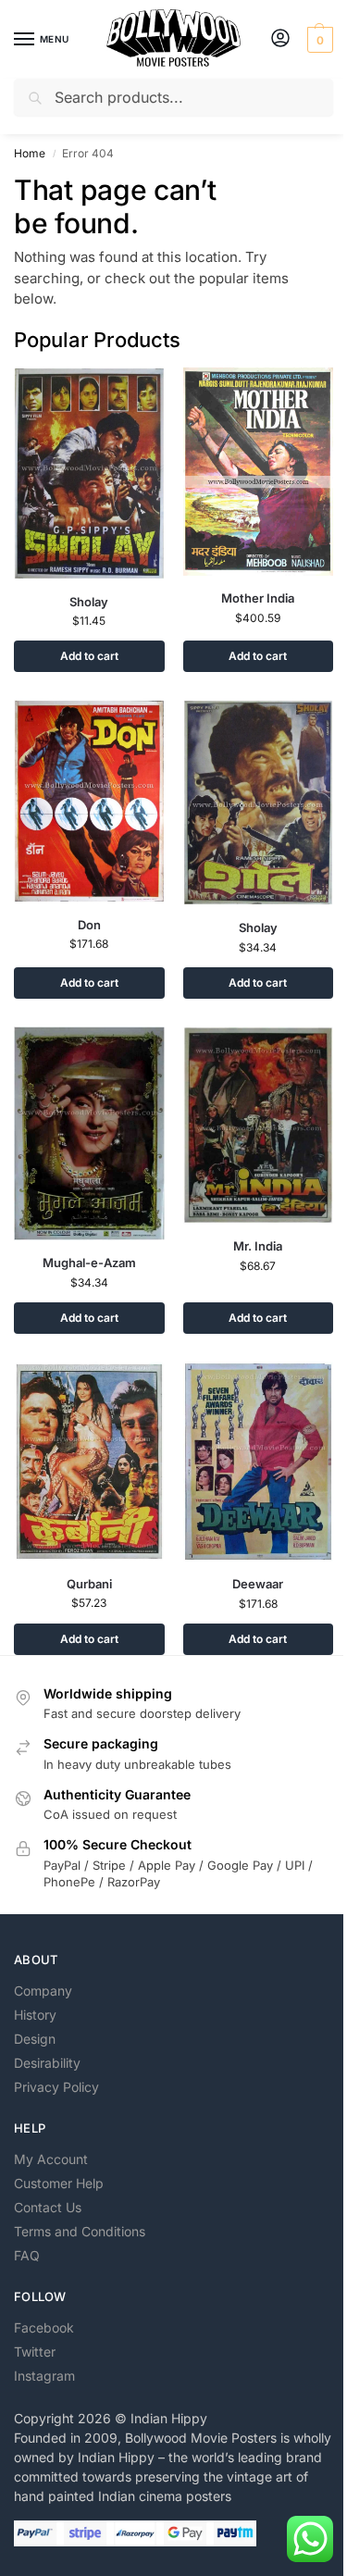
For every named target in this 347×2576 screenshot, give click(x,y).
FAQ (27, 2255)
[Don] (89, 801)
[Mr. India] (259, 1126)
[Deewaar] (259, 1462)
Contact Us (48, 2207)
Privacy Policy (56, 2087)
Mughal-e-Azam (89, 1263)
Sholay (89, 602)
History (35, 2015)
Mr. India (258, 1246)
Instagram (44, 2376)
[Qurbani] (89, 1462)
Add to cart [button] (89, 656)
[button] (318, 40)
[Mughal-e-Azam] (89, 1133)
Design (35, 2039)
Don (89, 925)
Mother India (258, 598)
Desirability (47, 2063)
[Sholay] (89, 473)
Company (43, 1991)
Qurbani (89, 1584)
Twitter (35, 2352)
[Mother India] (259, 472)
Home (30, 153)
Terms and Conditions (80, 2231)
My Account (51, 2159)
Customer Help (59, 2183)
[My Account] (280, 39)
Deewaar (258, 1584)
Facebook (44, 2327)
